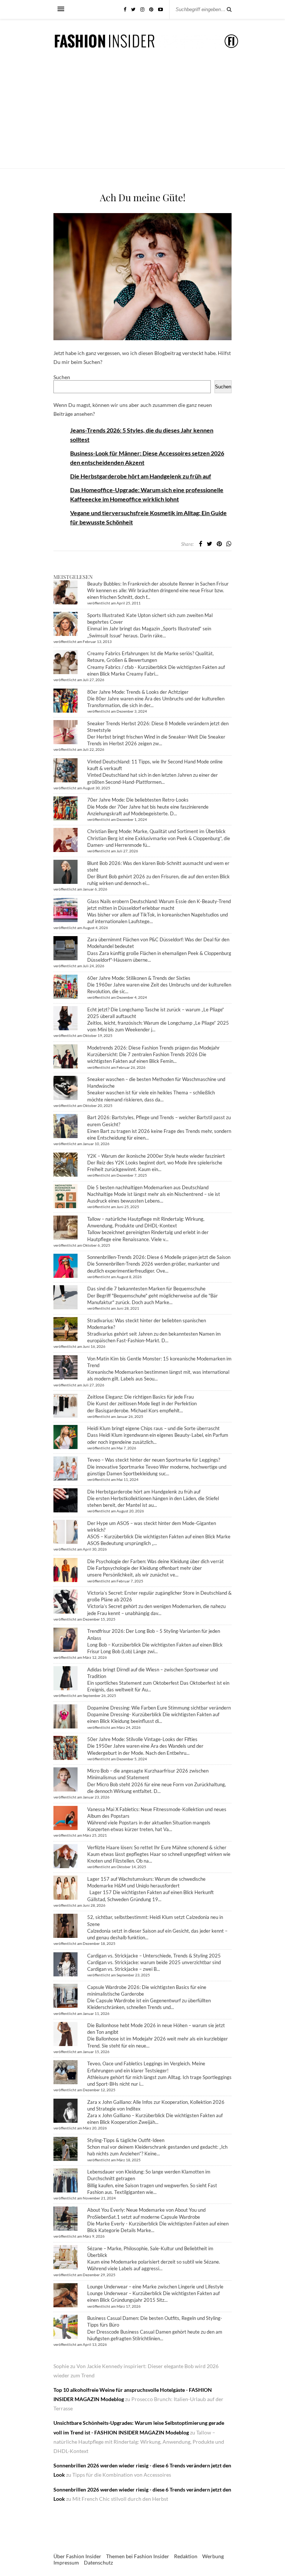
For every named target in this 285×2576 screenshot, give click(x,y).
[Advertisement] (142, 113)
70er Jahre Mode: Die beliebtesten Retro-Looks (138, 800)
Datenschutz (98, 2562)
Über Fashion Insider (77, 2556)
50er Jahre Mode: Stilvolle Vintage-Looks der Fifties (142, 1739)
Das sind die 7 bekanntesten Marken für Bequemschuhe (146, 1289)
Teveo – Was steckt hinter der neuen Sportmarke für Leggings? (154, 1460)
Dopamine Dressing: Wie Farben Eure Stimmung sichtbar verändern (159, 1708)
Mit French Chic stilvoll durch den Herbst (120, 2499)
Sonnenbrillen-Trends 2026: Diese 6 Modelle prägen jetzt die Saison (159, 1257)
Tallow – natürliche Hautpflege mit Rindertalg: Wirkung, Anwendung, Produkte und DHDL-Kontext (139, 2442)
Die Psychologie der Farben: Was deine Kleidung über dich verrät (155, 1561)
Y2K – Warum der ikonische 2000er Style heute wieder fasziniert (156, 1156)
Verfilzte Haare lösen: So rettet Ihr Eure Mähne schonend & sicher (157, 1847)
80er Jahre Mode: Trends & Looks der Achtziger (138, 692)
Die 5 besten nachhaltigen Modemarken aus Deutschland (148, 1187)
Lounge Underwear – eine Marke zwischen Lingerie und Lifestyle (155, 2287)
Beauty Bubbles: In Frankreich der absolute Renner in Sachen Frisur (158, 584)
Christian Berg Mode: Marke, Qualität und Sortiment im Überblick (156, 831)
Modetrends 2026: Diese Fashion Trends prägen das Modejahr (153, 1048)
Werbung (213, 2556)
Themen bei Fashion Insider (138, 2556)
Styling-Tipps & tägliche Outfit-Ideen (126, 2140)
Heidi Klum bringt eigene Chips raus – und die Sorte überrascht (153, 1428)
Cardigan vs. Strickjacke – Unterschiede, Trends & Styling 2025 (154, 1956)
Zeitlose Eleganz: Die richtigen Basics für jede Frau (140, 1397)
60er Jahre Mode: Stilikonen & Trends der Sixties (139, 978)
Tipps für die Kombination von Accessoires (122, 2475)
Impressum (66, 2562)
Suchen (62, 377)
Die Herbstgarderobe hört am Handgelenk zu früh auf (141, 476)
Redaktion (186, 2556)
